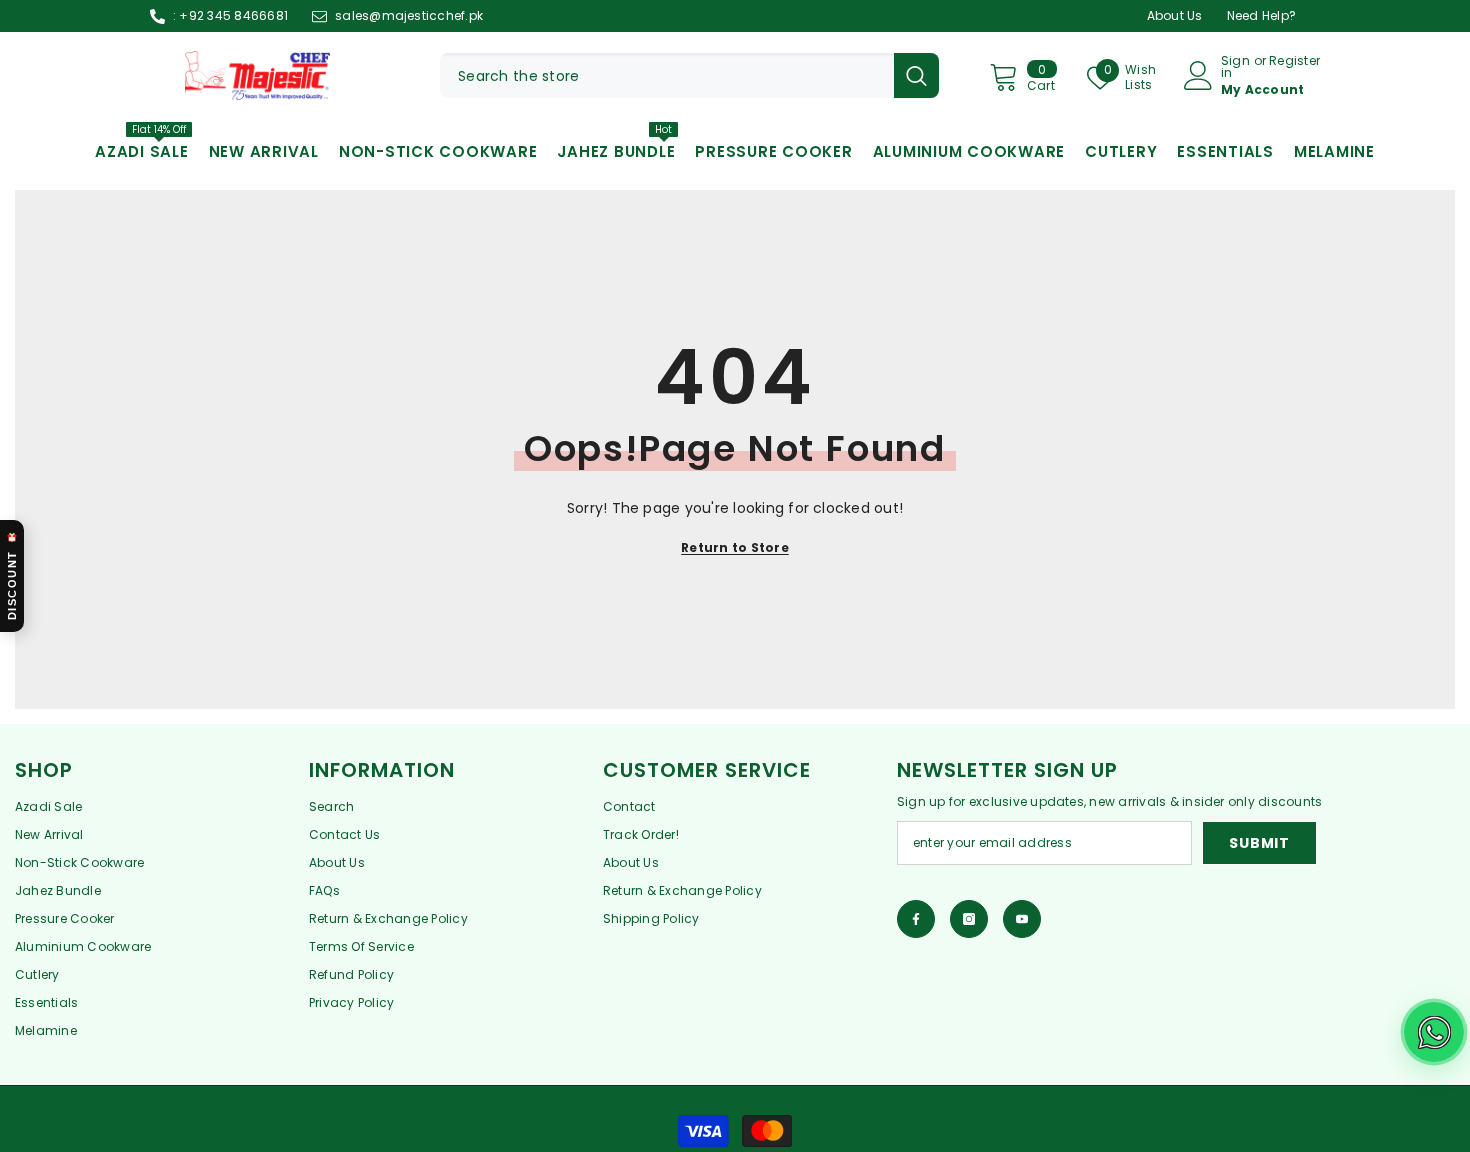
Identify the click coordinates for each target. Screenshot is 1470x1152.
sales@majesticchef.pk (409, 15)
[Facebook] (916, 919)
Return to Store (735, 547)
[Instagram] (969, 919)
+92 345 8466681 (233, 15)
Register (1294, 62)
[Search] (689, 75)
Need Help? (1261, 15)
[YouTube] (1022, 919)
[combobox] (667, 75)
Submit (1259, 843)
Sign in (1235, 67)
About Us (1175, 15)
